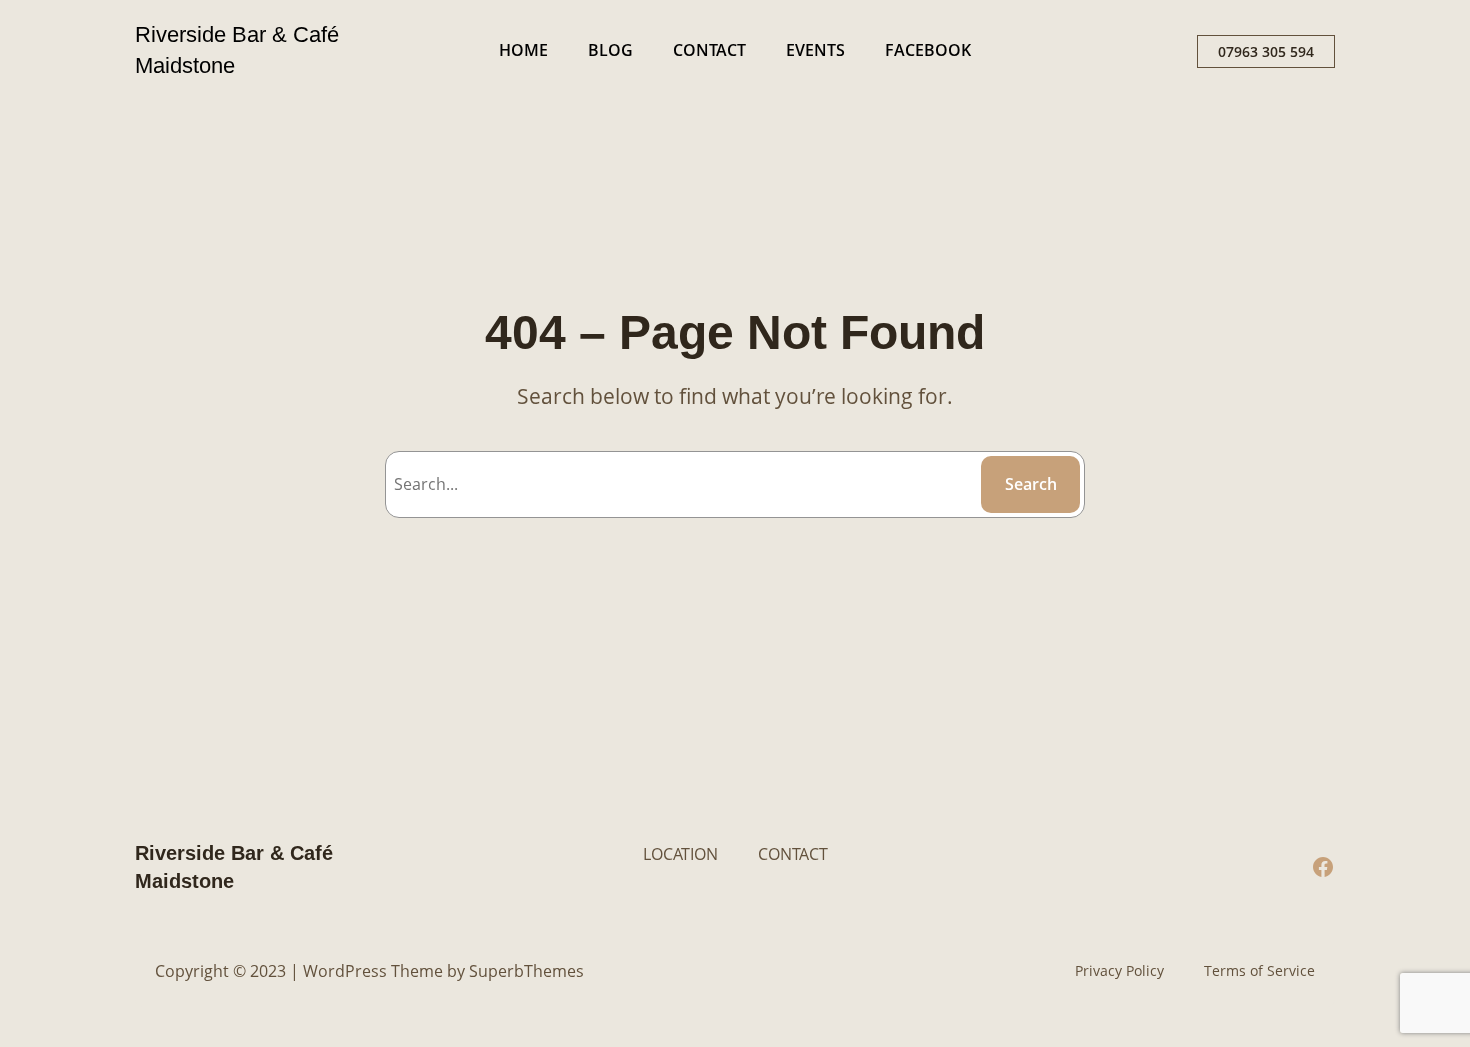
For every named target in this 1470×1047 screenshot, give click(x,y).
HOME (523, 50)
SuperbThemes (526, 971)
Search (1031, 484)
